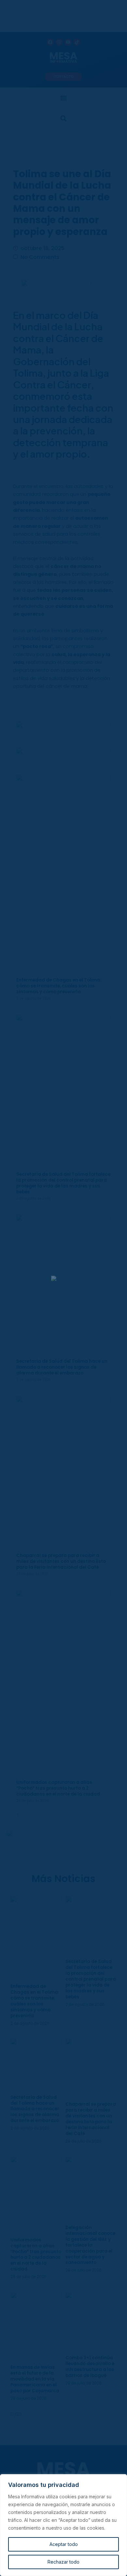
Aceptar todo (64, 2544)
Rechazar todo (63, 2562)
